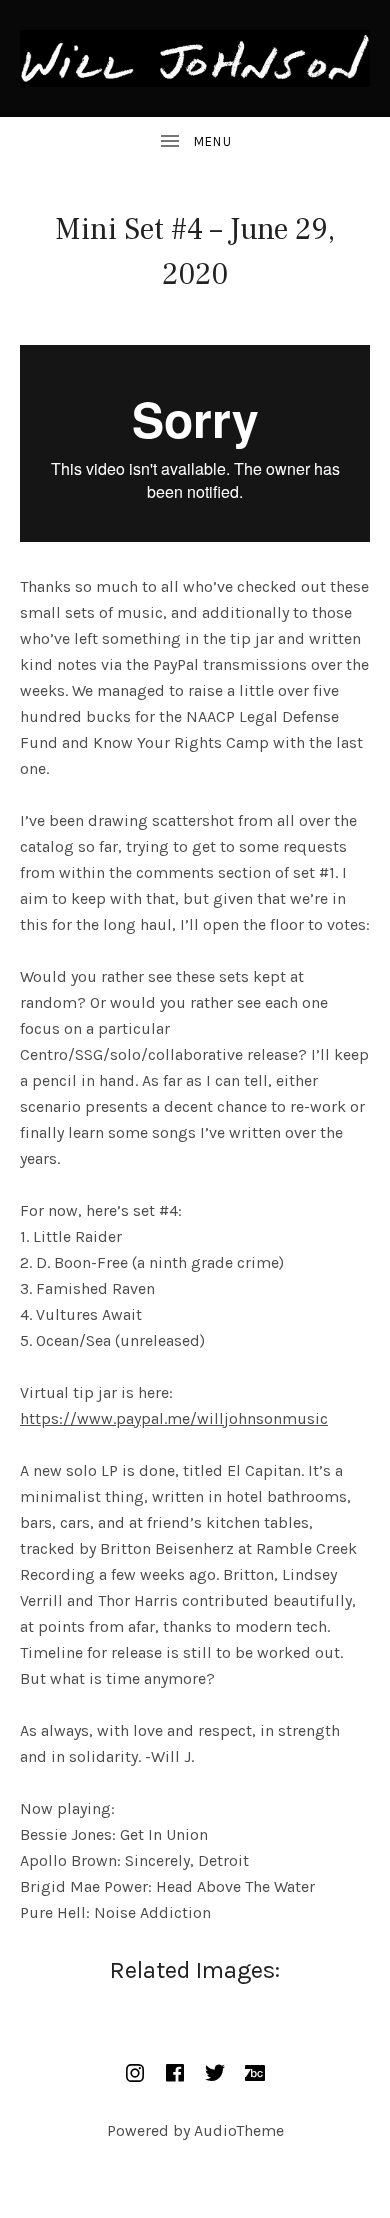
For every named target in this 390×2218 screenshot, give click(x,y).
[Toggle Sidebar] (195, 142)
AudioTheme (239, 2130)
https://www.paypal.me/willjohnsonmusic (174, 1418)
